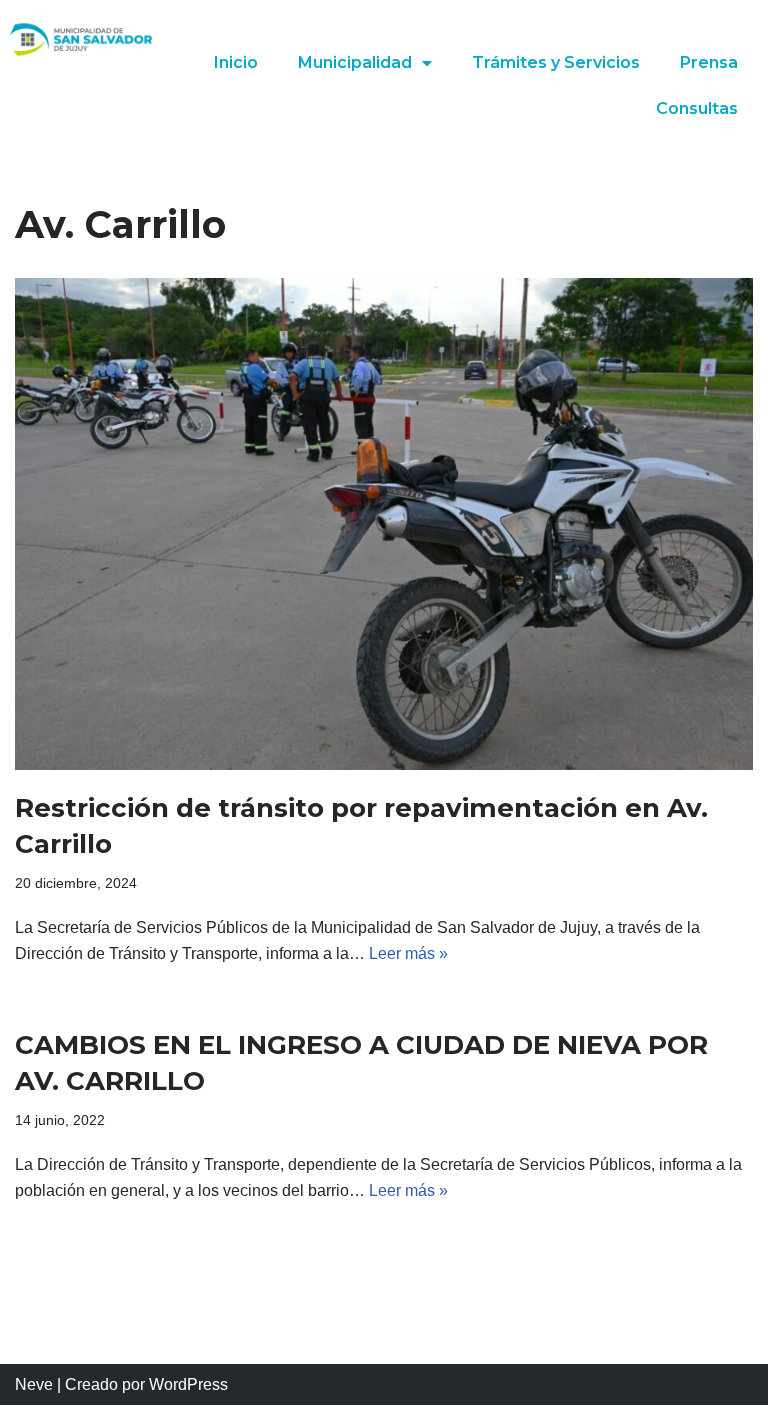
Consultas (697, 108)
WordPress (188, 1384)
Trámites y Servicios (556, 62)
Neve (34, 1384)
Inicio (236, 62)
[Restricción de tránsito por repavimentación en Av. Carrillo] (384, 524)
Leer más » (408, 953)
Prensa (709, 62)
